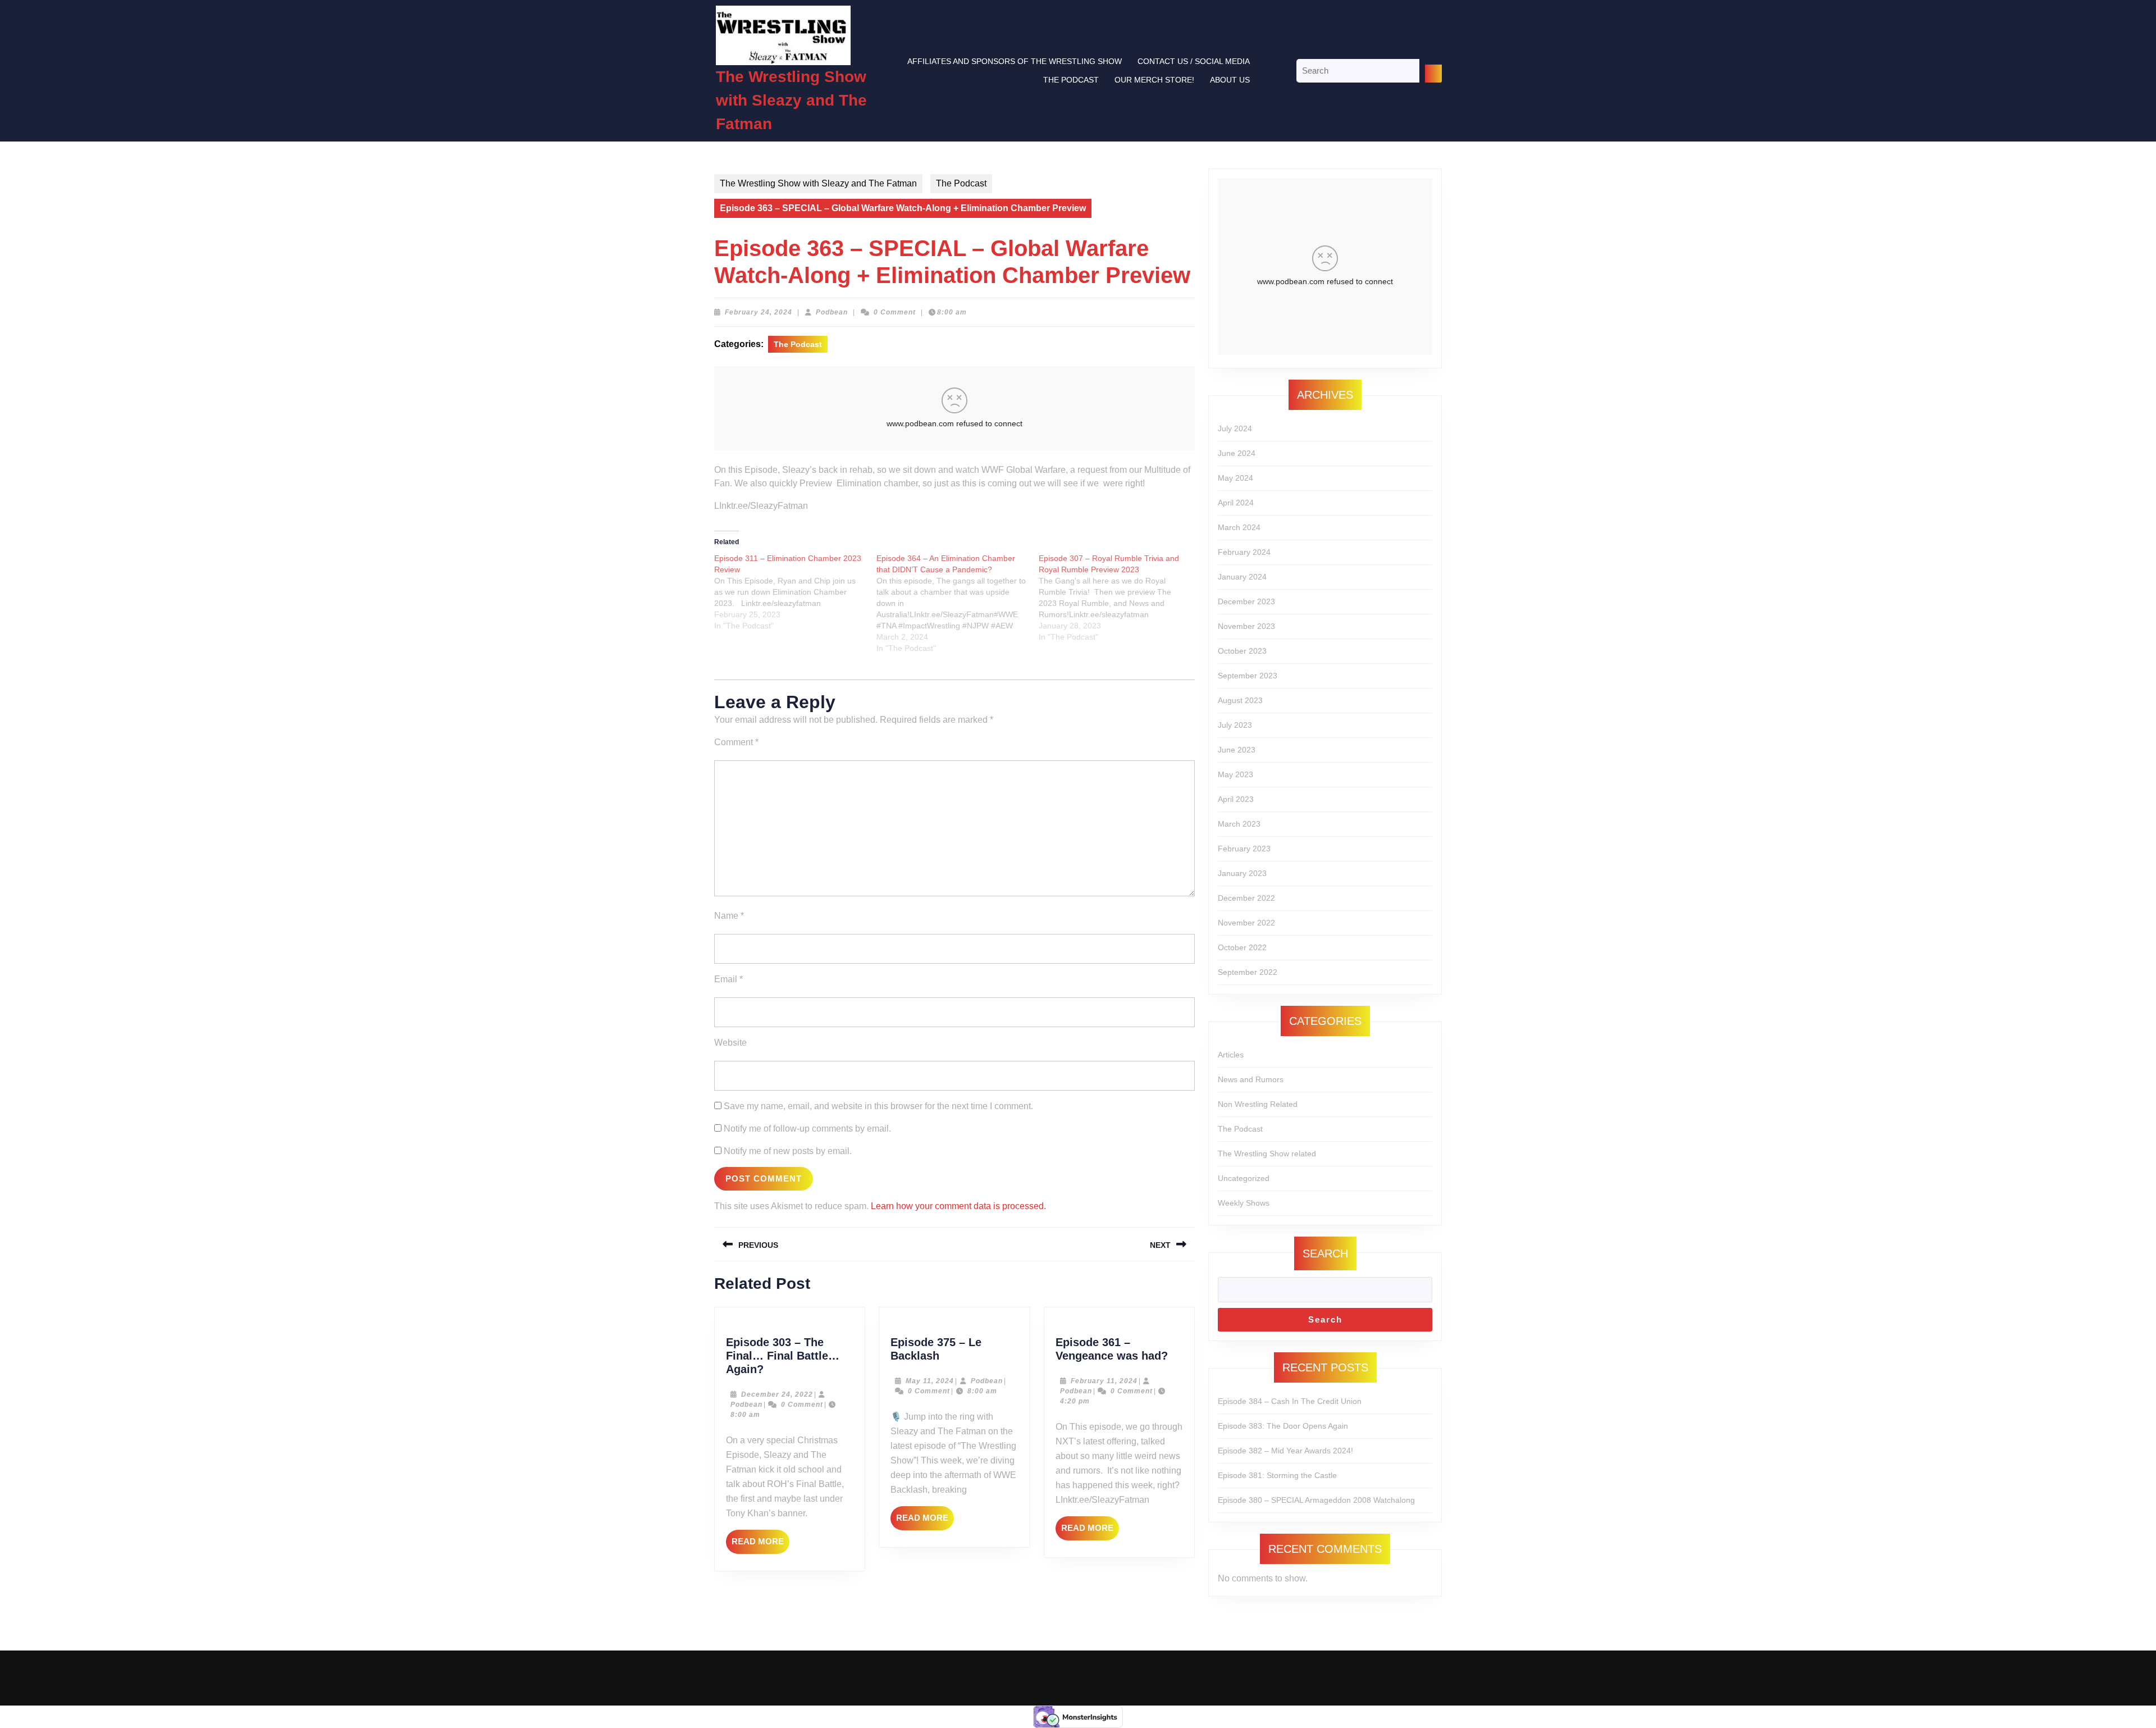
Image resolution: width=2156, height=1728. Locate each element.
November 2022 (1246, 923)
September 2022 (1248, 972)
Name (729, 916)
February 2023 (1244, 849)
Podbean (832, 312)
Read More (760, 1545)
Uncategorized (1244, 1178)
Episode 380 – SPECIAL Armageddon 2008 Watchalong (1316, 1500)
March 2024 (1239, 527)
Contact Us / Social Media (1194, 61)
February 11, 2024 (1104, 1381)
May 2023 (1235, 774)
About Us (1230, 80)
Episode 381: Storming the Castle (1277, 1475)
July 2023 (1235, 725)
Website (730, 1043)
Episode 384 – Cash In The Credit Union (1290, 1401)
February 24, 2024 (759, 312)
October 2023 (1242, 651)
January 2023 (1242, 873)
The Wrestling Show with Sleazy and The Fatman (791, 100)
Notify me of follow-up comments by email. (807, 1129)
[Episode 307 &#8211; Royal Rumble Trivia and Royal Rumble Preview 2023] (1120, 598)
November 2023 (1246, 626)
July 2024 (1235, 428)
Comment (736, 742)
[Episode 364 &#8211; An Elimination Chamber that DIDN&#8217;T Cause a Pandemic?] (958, 603)
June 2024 (1237, 453)
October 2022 (1242, 947)
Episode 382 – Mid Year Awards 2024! (1285, 1451)
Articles (1231, 1055)
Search (1325, 1253)
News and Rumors (1251, 1079)
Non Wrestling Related (1258, 1104)
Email (728, 979)
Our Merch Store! (1154, 80)
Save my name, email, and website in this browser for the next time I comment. (878, 1106)
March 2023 (1239, 824)
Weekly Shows (1244, 1203)
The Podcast (1071, 80)
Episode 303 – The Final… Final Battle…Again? (783, 1356)
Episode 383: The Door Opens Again (1283, 1426)
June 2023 (1237, 750)
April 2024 (1236, 503)
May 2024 (1235, 478)
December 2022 (1246, 898)
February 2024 (1244, 552)
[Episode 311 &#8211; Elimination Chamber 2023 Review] (795, 592)
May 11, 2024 (930, 1381)
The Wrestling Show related (1267, 1153)
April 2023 (1236, 799)
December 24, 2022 (777, 1394)
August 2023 (1240, 700)
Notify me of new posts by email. (788, 1151)
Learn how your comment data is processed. (958, 1206)
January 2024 (1242, 577)
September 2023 (1248, 676)
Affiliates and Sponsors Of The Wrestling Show (1015, 61)
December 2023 (1246, 601)
